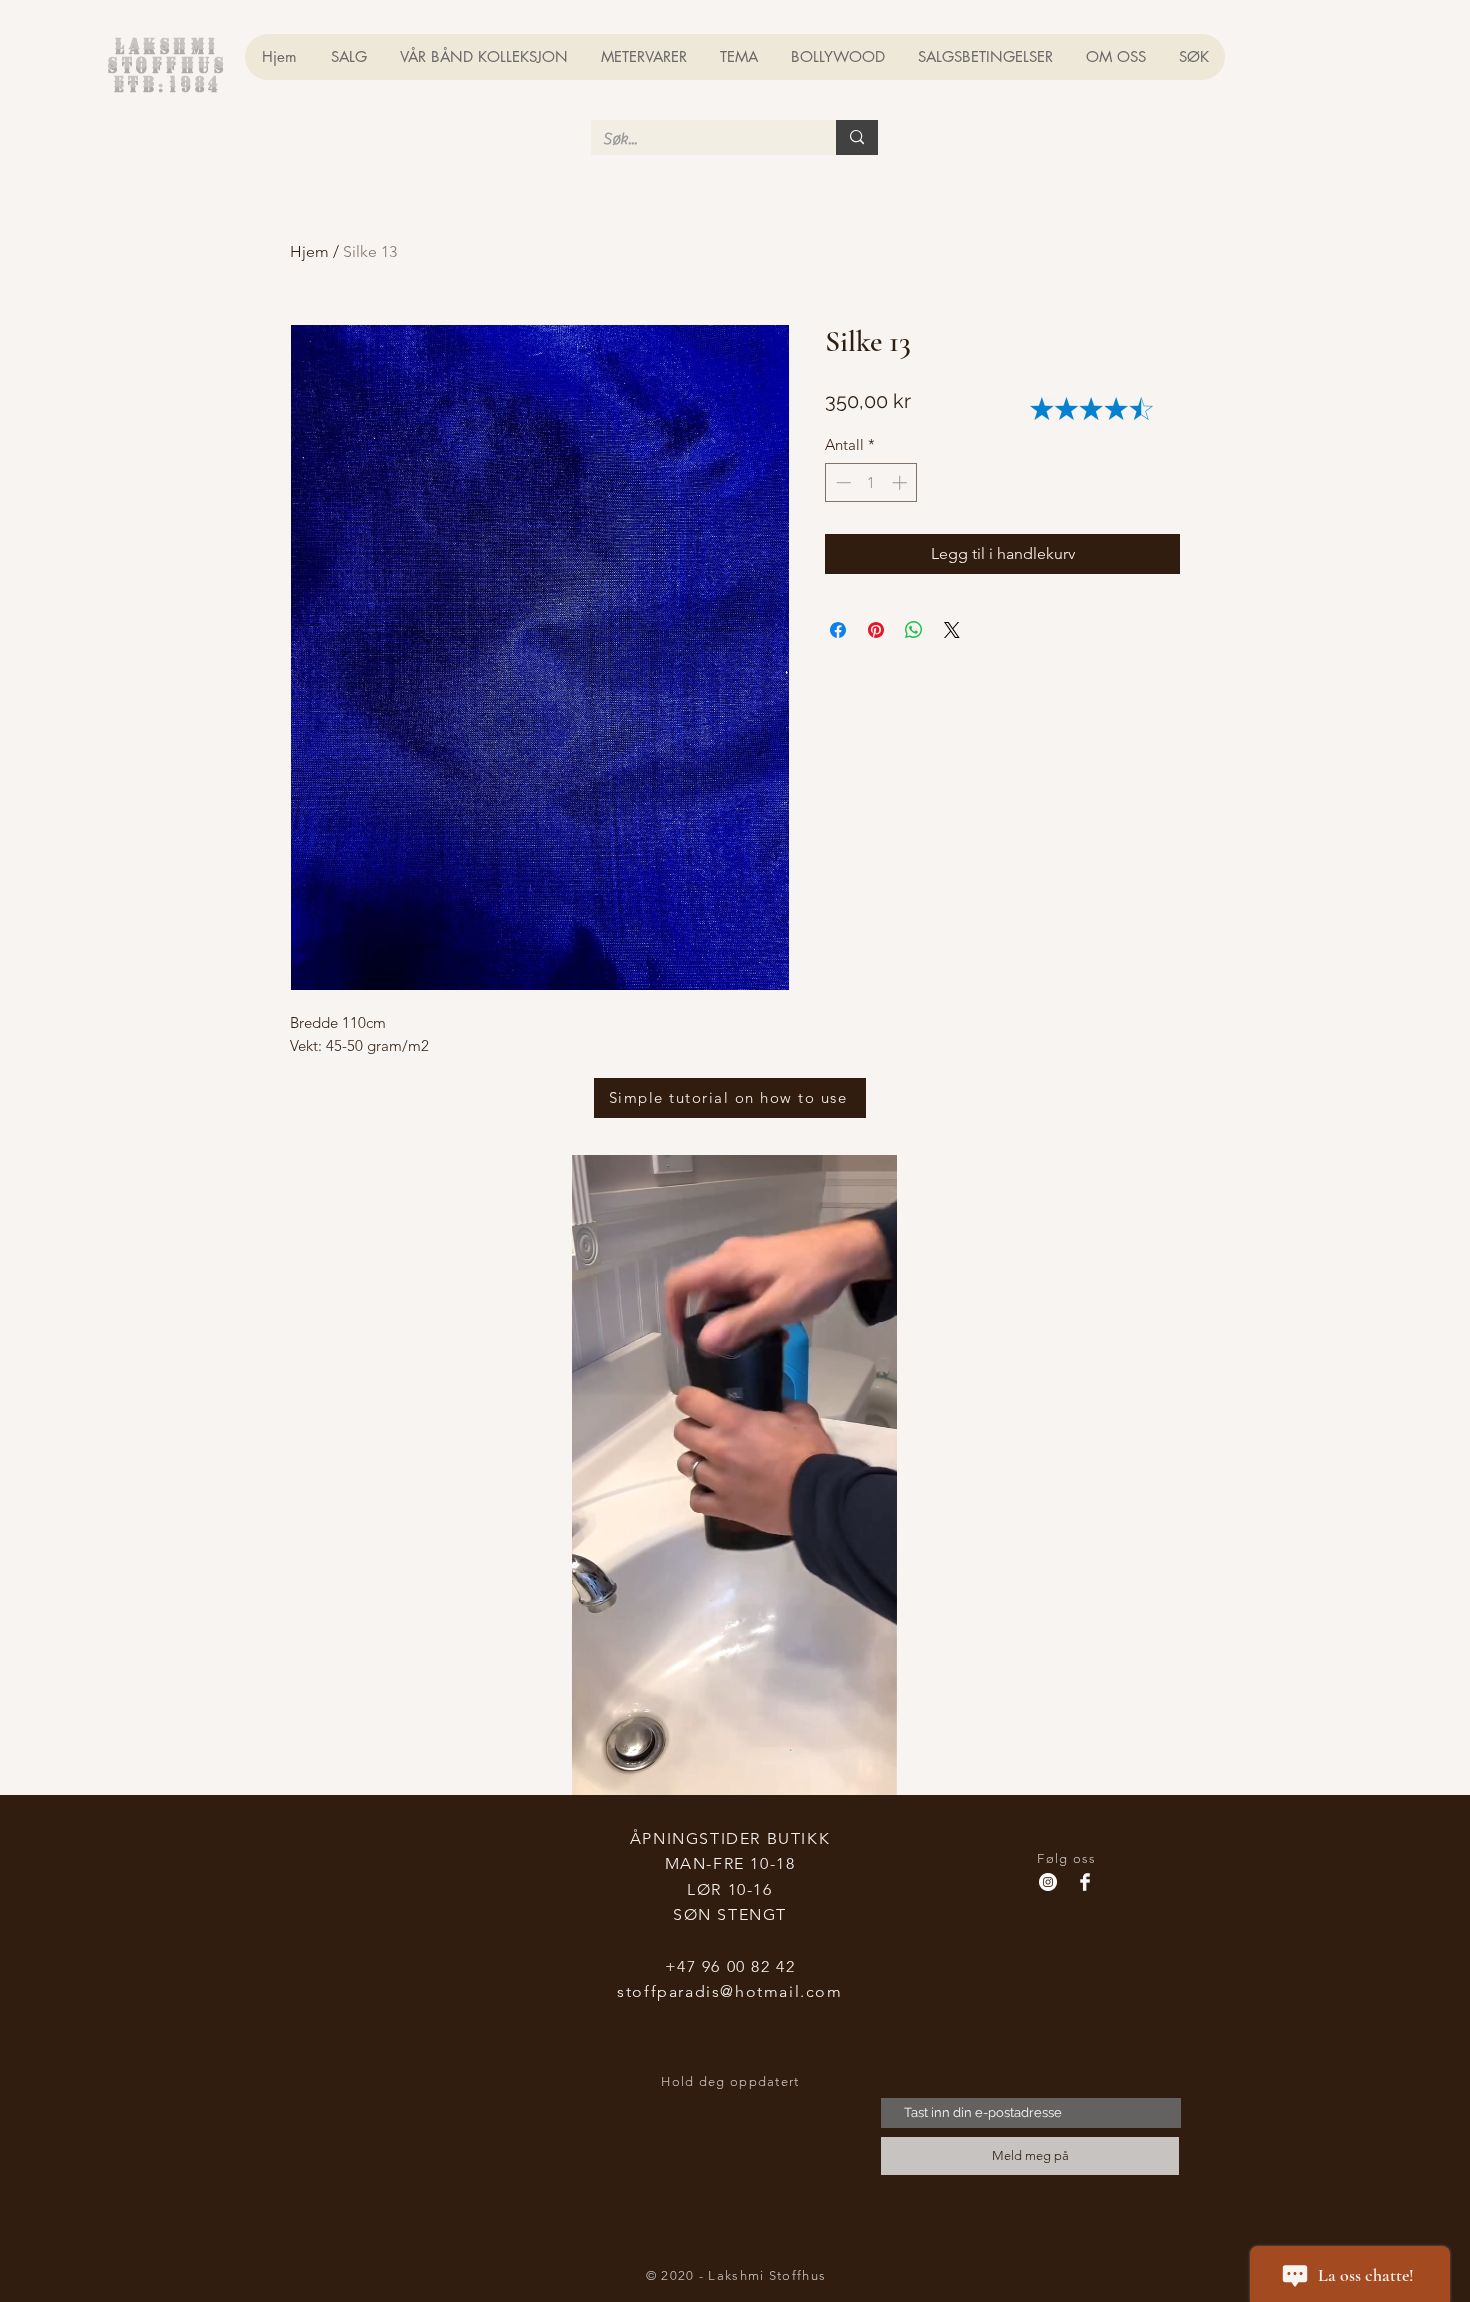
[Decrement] (841, 482)
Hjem (309, 251)
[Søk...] (857, 137)
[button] (871, 1773)
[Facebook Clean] (1085, 1882)
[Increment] (901, 482)
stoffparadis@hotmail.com (729, 1991)
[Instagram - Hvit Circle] (1048, 1882)
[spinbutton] (871, 482)
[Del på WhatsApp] (914, 630)
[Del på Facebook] (838, 630)
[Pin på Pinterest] (876, 630)
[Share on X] (952, 630)
